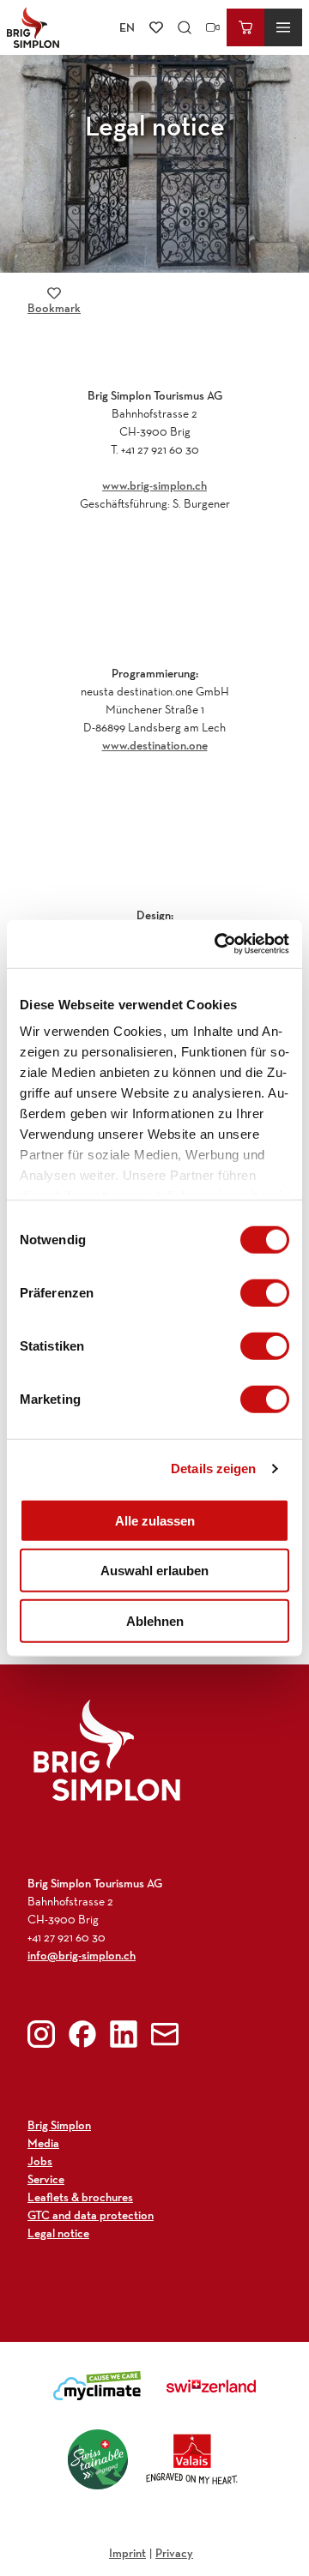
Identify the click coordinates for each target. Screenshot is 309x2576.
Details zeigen (213, 1469)
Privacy (174, 2553)
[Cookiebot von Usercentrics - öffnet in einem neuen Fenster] (218, 944)
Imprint (127, 2553)
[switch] (265, 1292)
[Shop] (245, 27)
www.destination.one (155, 745)
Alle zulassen (155, 1520)
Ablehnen (155, 1620)
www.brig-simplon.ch (154, 485)
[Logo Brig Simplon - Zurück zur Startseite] (33, 27)
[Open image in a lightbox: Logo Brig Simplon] (107, 1750)
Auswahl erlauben (154, 1571)
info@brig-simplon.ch (82, 1955)
